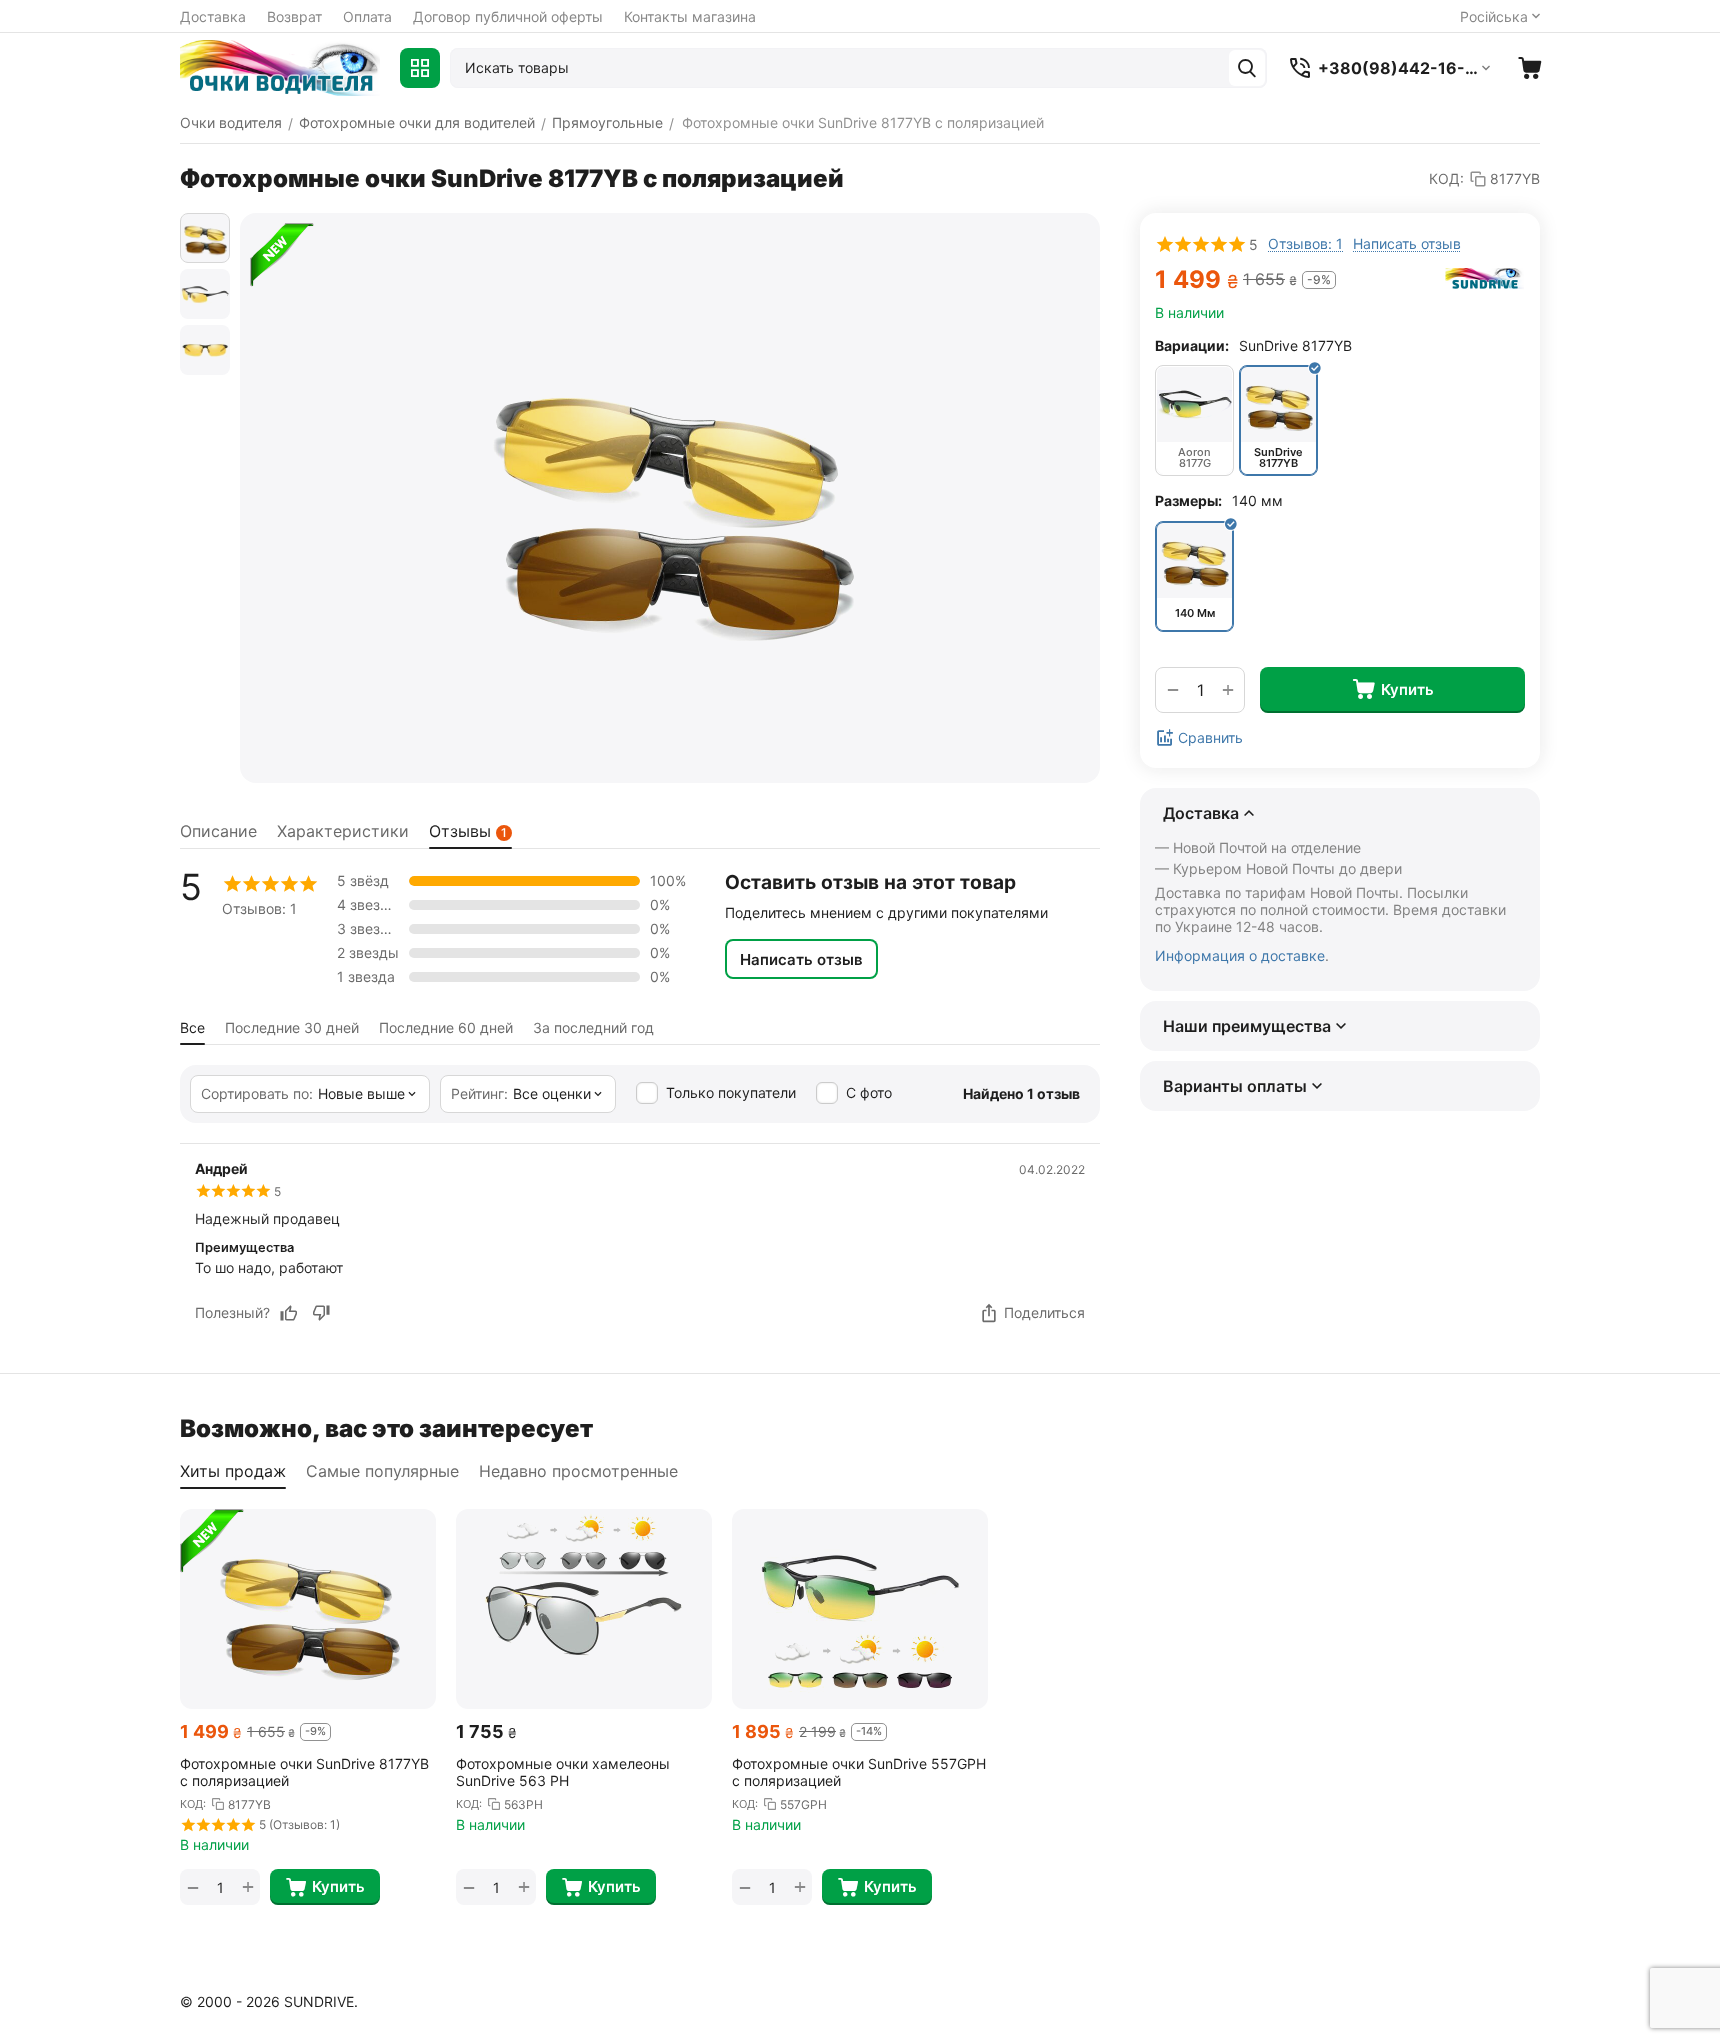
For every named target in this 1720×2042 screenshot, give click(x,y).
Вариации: (1192, 345)
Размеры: (1188, 500)
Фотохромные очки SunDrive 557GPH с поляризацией (859, 1772)
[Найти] (1247, 68)
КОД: (1446, 178)
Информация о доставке (1240, 956)
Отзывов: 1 (1305, 243)
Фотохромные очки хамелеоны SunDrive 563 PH (563, 1772)
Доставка (213, 16)
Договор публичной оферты (508, 16)
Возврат (294, 16)
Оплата (367, 16)
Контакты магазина (690, 16)
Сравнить (1210, 737)
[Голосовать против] (321, 1313)
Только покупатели (731, 1092)
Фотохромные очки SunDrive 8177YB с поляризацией (304, 1772)
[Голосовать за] (289, 1313)
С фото (869, 1092)
